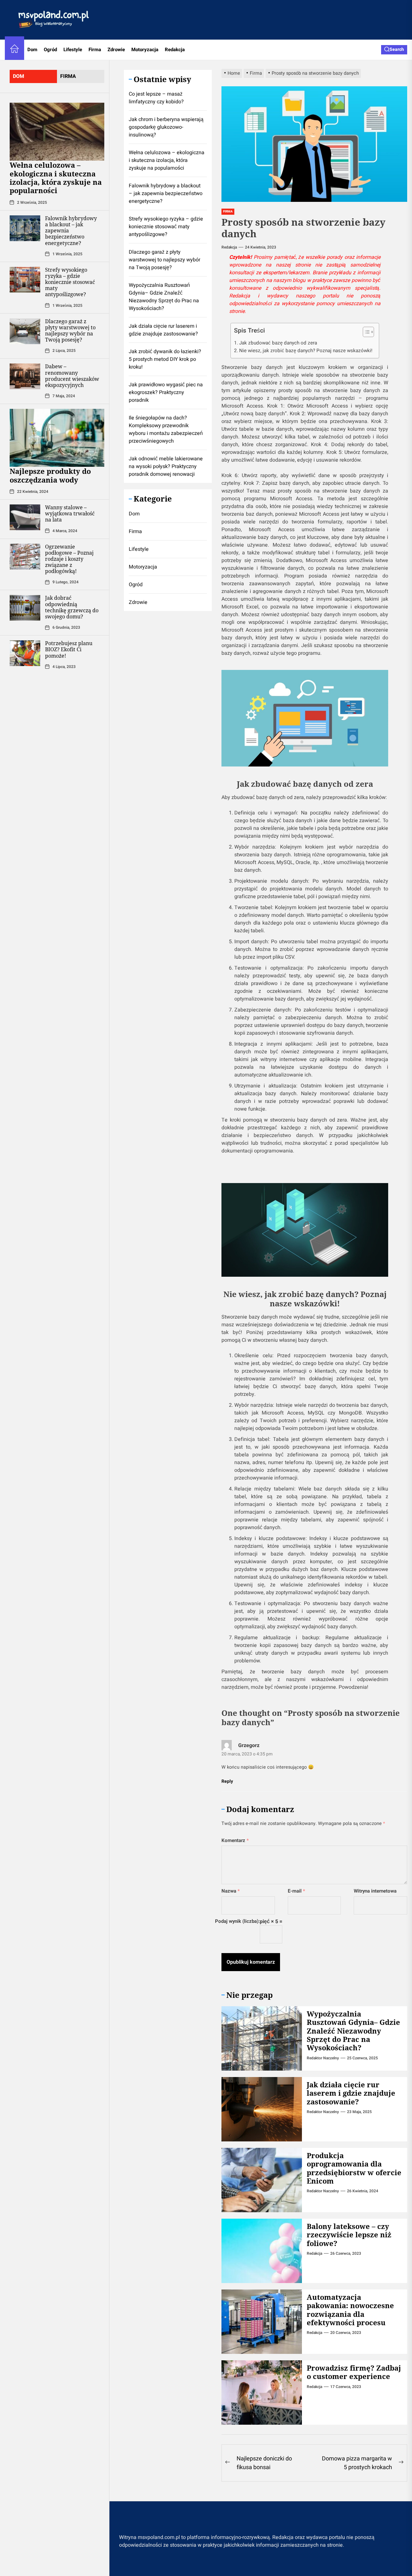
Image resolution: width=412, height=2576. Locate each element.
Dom (32, 50)
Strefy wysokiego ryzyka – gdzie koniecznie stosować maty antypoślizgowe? (70, 282)
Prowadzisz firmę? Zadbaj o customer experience (354, 2372)
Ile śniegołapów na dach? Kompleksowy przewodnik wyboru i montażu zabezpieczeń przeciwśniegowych (166, 429)
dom (19, 76)
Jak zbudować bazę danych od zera (278, 343)
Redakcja (175, 50)
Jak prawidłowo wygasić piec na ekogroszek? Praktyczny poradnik (166, 392)
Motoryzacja (145, 50)
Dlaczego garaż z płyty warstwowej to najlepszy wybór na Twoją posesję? (70, 330)
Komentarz (235, 1840)
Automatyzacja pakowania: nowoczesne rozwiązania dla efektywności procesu (350, 2310)
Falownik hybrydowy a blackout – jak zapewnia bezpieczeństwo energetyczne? (166, 193)
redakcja (229, 247)
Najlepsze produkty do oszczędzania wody (50, 475)
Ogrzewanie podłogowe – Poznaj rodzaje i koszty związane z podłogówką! (69, 559)
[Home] (14, 50)
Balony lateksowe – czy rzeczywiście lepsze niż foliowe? (349, 2235)
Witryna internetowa (375, 1891)
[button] (365, 333)
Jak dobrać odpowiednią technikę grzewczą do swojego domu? (72, 607)
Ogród (50, 50)
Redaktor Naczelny (323, 2058)
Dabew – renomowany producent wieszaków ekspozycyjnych (72, 376)
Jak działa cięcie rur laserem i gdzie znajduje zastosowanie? (351, 2093)
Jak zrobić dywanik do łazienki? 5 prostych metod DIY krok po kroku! (165, 359)
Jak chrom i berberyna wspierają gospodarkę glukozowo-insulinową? (166, 127)
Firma (95, 50)
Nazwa (231, 1891)
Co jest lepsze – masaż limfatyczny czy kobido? (156, 98)
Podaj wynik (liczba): (237, 1921)
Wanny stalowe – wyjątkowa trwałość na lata (70, 513)
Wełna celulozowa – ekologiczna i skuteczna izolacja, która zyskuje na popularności (56, 178)
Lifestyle (73, 50)
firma (68, 76)
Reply (227, 1781)
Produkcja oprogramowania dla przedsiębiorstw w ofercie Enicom (354, 2168)
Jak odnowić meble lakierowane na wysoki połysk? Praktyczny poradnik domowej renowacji (166, 466)
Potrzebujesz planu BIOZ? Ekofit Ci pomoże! (69, 649)
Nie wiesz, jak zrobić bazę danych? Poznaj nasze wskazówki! (306, 351)
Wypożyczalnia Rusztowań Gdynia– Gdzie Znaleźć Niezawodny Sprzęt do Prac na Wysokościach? (353, 2031)
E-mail (296, 1891)
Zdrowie (116, 50)
